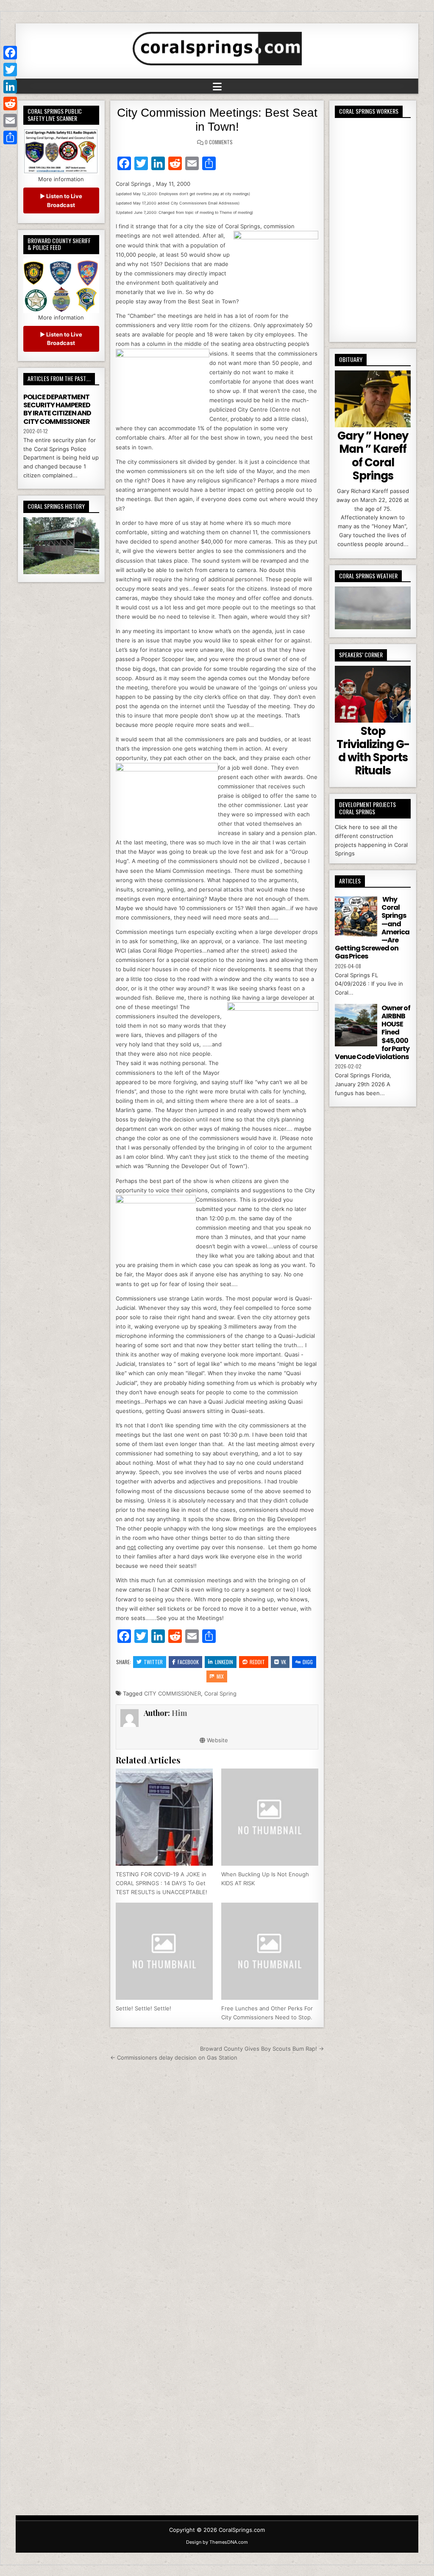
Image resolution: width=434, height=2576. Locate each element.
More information (61, 179)
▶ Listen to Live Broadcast (61, 200)
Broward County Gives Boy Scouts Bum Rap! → (262, 2049)
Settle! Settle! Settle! (143, 2008)
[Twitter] (10, 70)
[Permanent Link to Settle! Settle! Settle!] (164, 1951)
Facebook (188, 1662)
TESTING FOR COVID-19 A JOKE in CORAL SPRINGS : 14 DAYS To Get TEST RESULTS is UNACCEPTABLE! (161, 1883)
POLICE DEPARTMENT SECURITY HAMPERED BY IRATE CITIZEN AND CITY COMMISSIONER (57, 409)
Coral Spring (220, 1693)
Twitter (153, 1662)
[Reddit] (10, 104)
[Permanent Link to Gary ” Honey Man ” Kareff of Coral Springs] (373, 399)
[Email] (10, 121)
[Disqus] (217, 2181)
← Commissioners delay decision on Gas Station (174, 2057)
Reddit (257, 1662)
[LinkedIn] (10, 87)
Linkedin (224, 1662)
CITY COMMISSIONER (172, 1693)
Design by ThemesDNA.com (217, 2542)
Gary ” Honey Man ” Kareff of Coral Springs (373, 456)
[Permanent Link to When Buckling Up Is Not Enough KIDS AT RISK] (270, 1817)
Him (179, 1713)
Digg (308, 1662)
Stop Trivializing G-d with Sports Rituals (373, 751)
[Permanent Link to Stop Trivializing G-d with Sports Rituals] (373, 694)
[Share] (10, 137)
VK (284, 1662)
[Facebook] (10, 53)
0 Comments (219, 142)
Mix (220, 1676)
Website (217, 1740)
